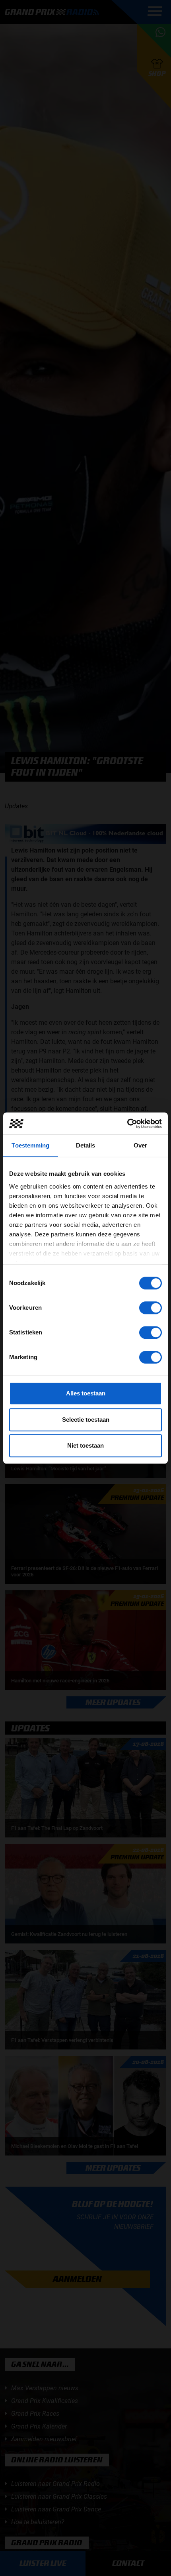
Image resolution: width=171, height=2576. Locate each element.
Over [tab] (140, 1145)
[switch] (151, 1308)
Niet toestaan (85, 1445)
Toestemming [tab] (30, 1145)
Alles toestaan (86, 1393)
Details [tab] (86, 1145)
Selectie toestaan (86, 1420)
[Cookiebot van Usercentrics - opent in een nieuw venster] (127, 1124)
